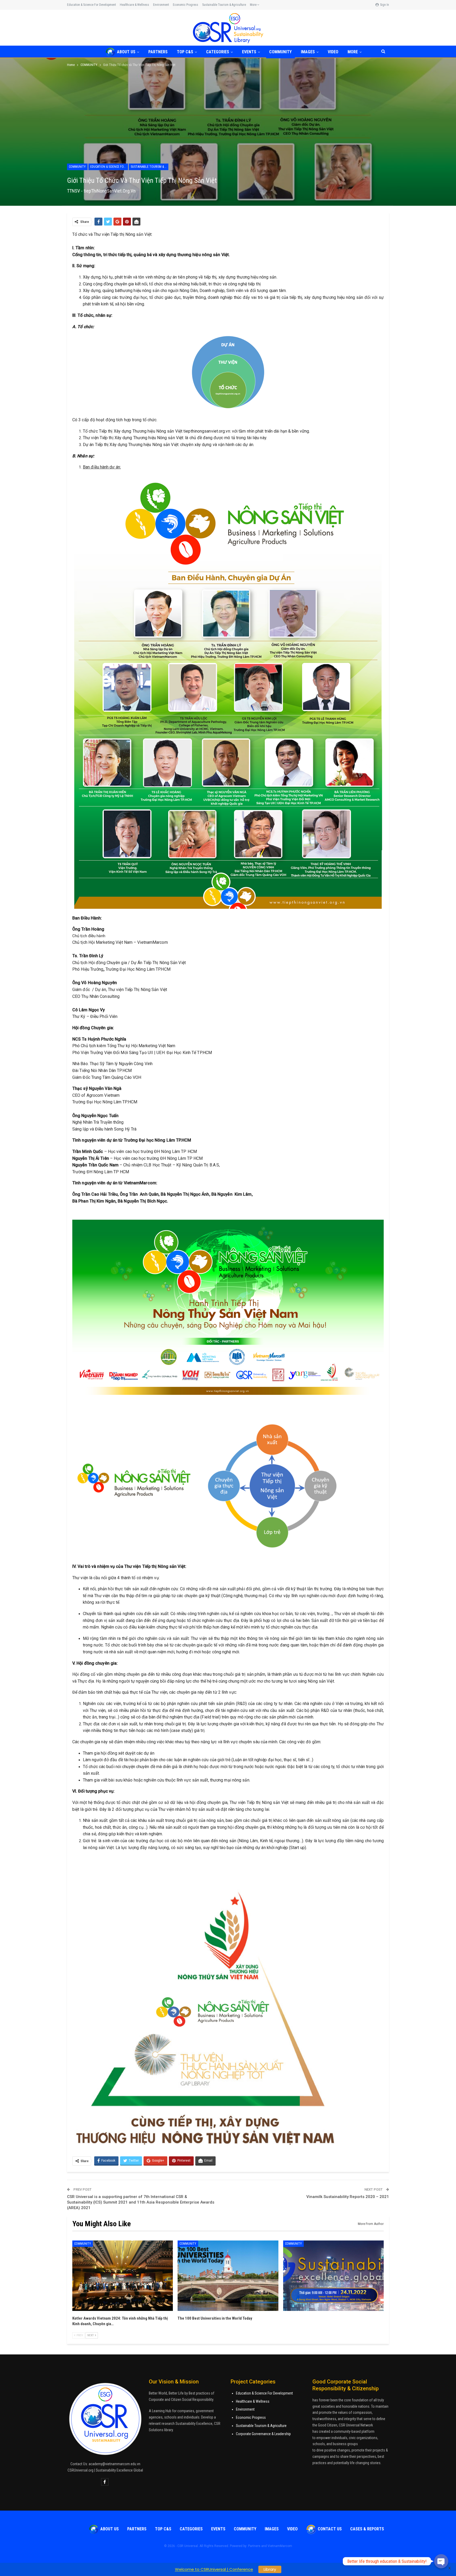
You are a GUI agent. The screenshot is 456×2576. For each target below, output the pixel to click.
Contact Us (330, 2529)
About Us (126, 52)
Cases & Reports (367, 2529)
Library (270, 2569)
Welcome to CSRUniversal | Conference (214, 2569)
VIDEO (333, 52)
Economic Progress (186, 5)
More (254, 5)
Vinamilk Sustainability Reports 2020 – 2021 (348, 2197)
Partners (158, 52)
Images (308, 52)
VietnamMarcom (280, 2546)
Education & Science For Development (264, 2393)
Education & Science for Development (91, 5)
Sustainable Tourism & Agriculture (224, 5)
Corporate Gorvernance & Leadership (263, 2434)
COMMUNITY (280, 52)
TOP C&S (185, 52)
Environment (161, 5)
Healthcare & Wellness (134, 5)
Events (249, 52)
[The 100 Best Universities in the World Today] (228, 2276)
